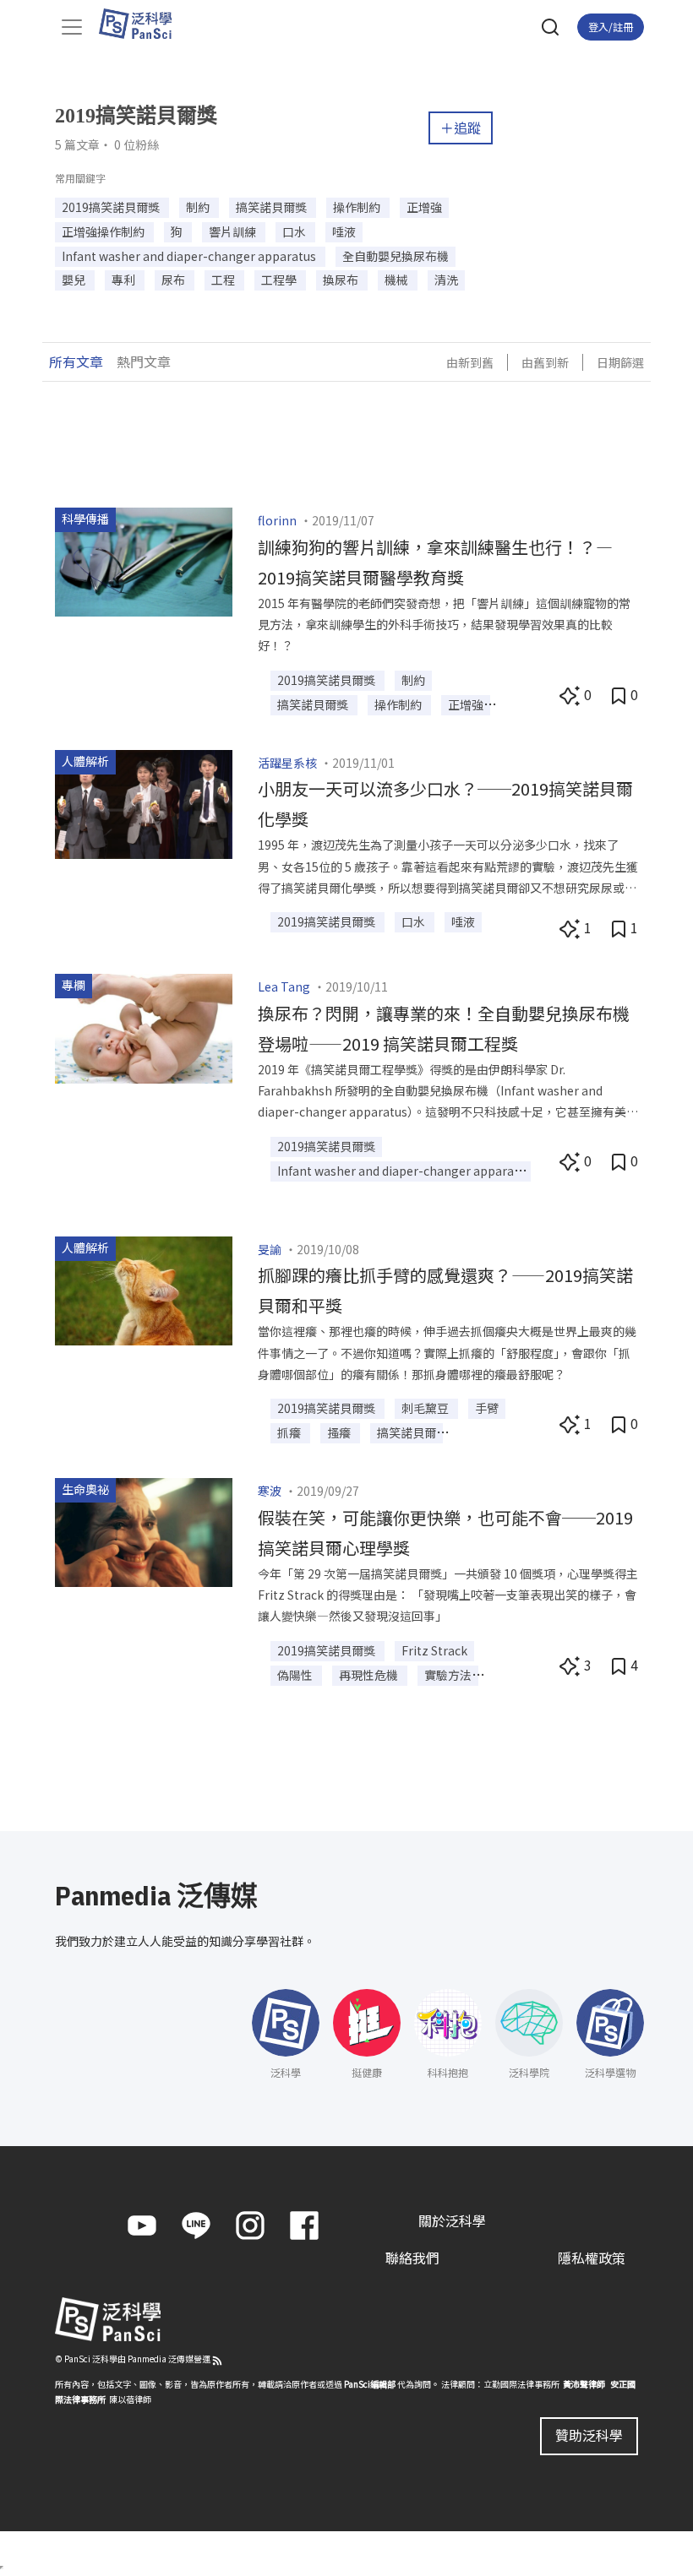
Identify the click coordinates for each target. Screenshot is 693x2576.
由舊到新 (545, 362)
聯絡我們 (412, 2258)
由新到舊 (470, 362)
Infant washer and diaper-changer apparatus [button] (190, 256)
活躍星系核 (287, 763)
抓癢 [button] (290, 1432)
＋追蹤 (461, 128)
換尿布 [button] (342, 280)
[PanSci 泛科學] (143, 24)
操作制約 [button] (358, 207)
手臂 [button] (487, 1408)
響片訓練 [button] (234, 231)
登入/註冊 (611, 27)
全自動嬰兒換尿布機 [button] (396, 256)
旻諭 (270, 1249)
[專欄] (144, 1026)
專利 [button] (125, 280)
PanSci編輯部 (370, 2384)
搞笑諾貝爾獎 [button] (273, 207)
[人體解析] (144, 802)
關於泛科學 (452, 2220)
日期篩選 (620, 362)
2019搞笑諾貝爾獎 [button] (112, 207)
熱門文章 (144, 361)
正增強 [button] (424, 207)
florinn (277, 520)
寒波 (270, 1491)
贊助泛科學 (589, 2435)
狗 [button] (178, 231)
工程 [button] (224, 280)
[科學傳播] (144, 560)
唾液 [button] (344, 231)
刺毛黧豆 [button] (426, 1408)
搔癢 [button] (340, 1432)
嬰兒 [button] (75, 280)
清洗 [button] (446, 280)
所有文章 (76, 361)
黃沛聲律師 (584, 2384)
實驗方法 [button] (448, 1675)
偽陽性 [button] (296, 1675)
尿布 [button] (175, 280)
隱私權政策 (592, 2258)
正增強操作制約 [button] (104, 231)
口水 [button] (295, 231)
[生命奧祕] (144, 1530)
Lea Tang (284, 986)
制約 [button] (199, 207)
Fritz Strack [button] (434, 1650)
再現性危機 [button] (370, 1675)
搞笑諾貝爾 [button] (407, 1432)
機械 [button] (398, 280)
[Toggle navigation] (72, 27)
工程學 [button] (280, 280)
